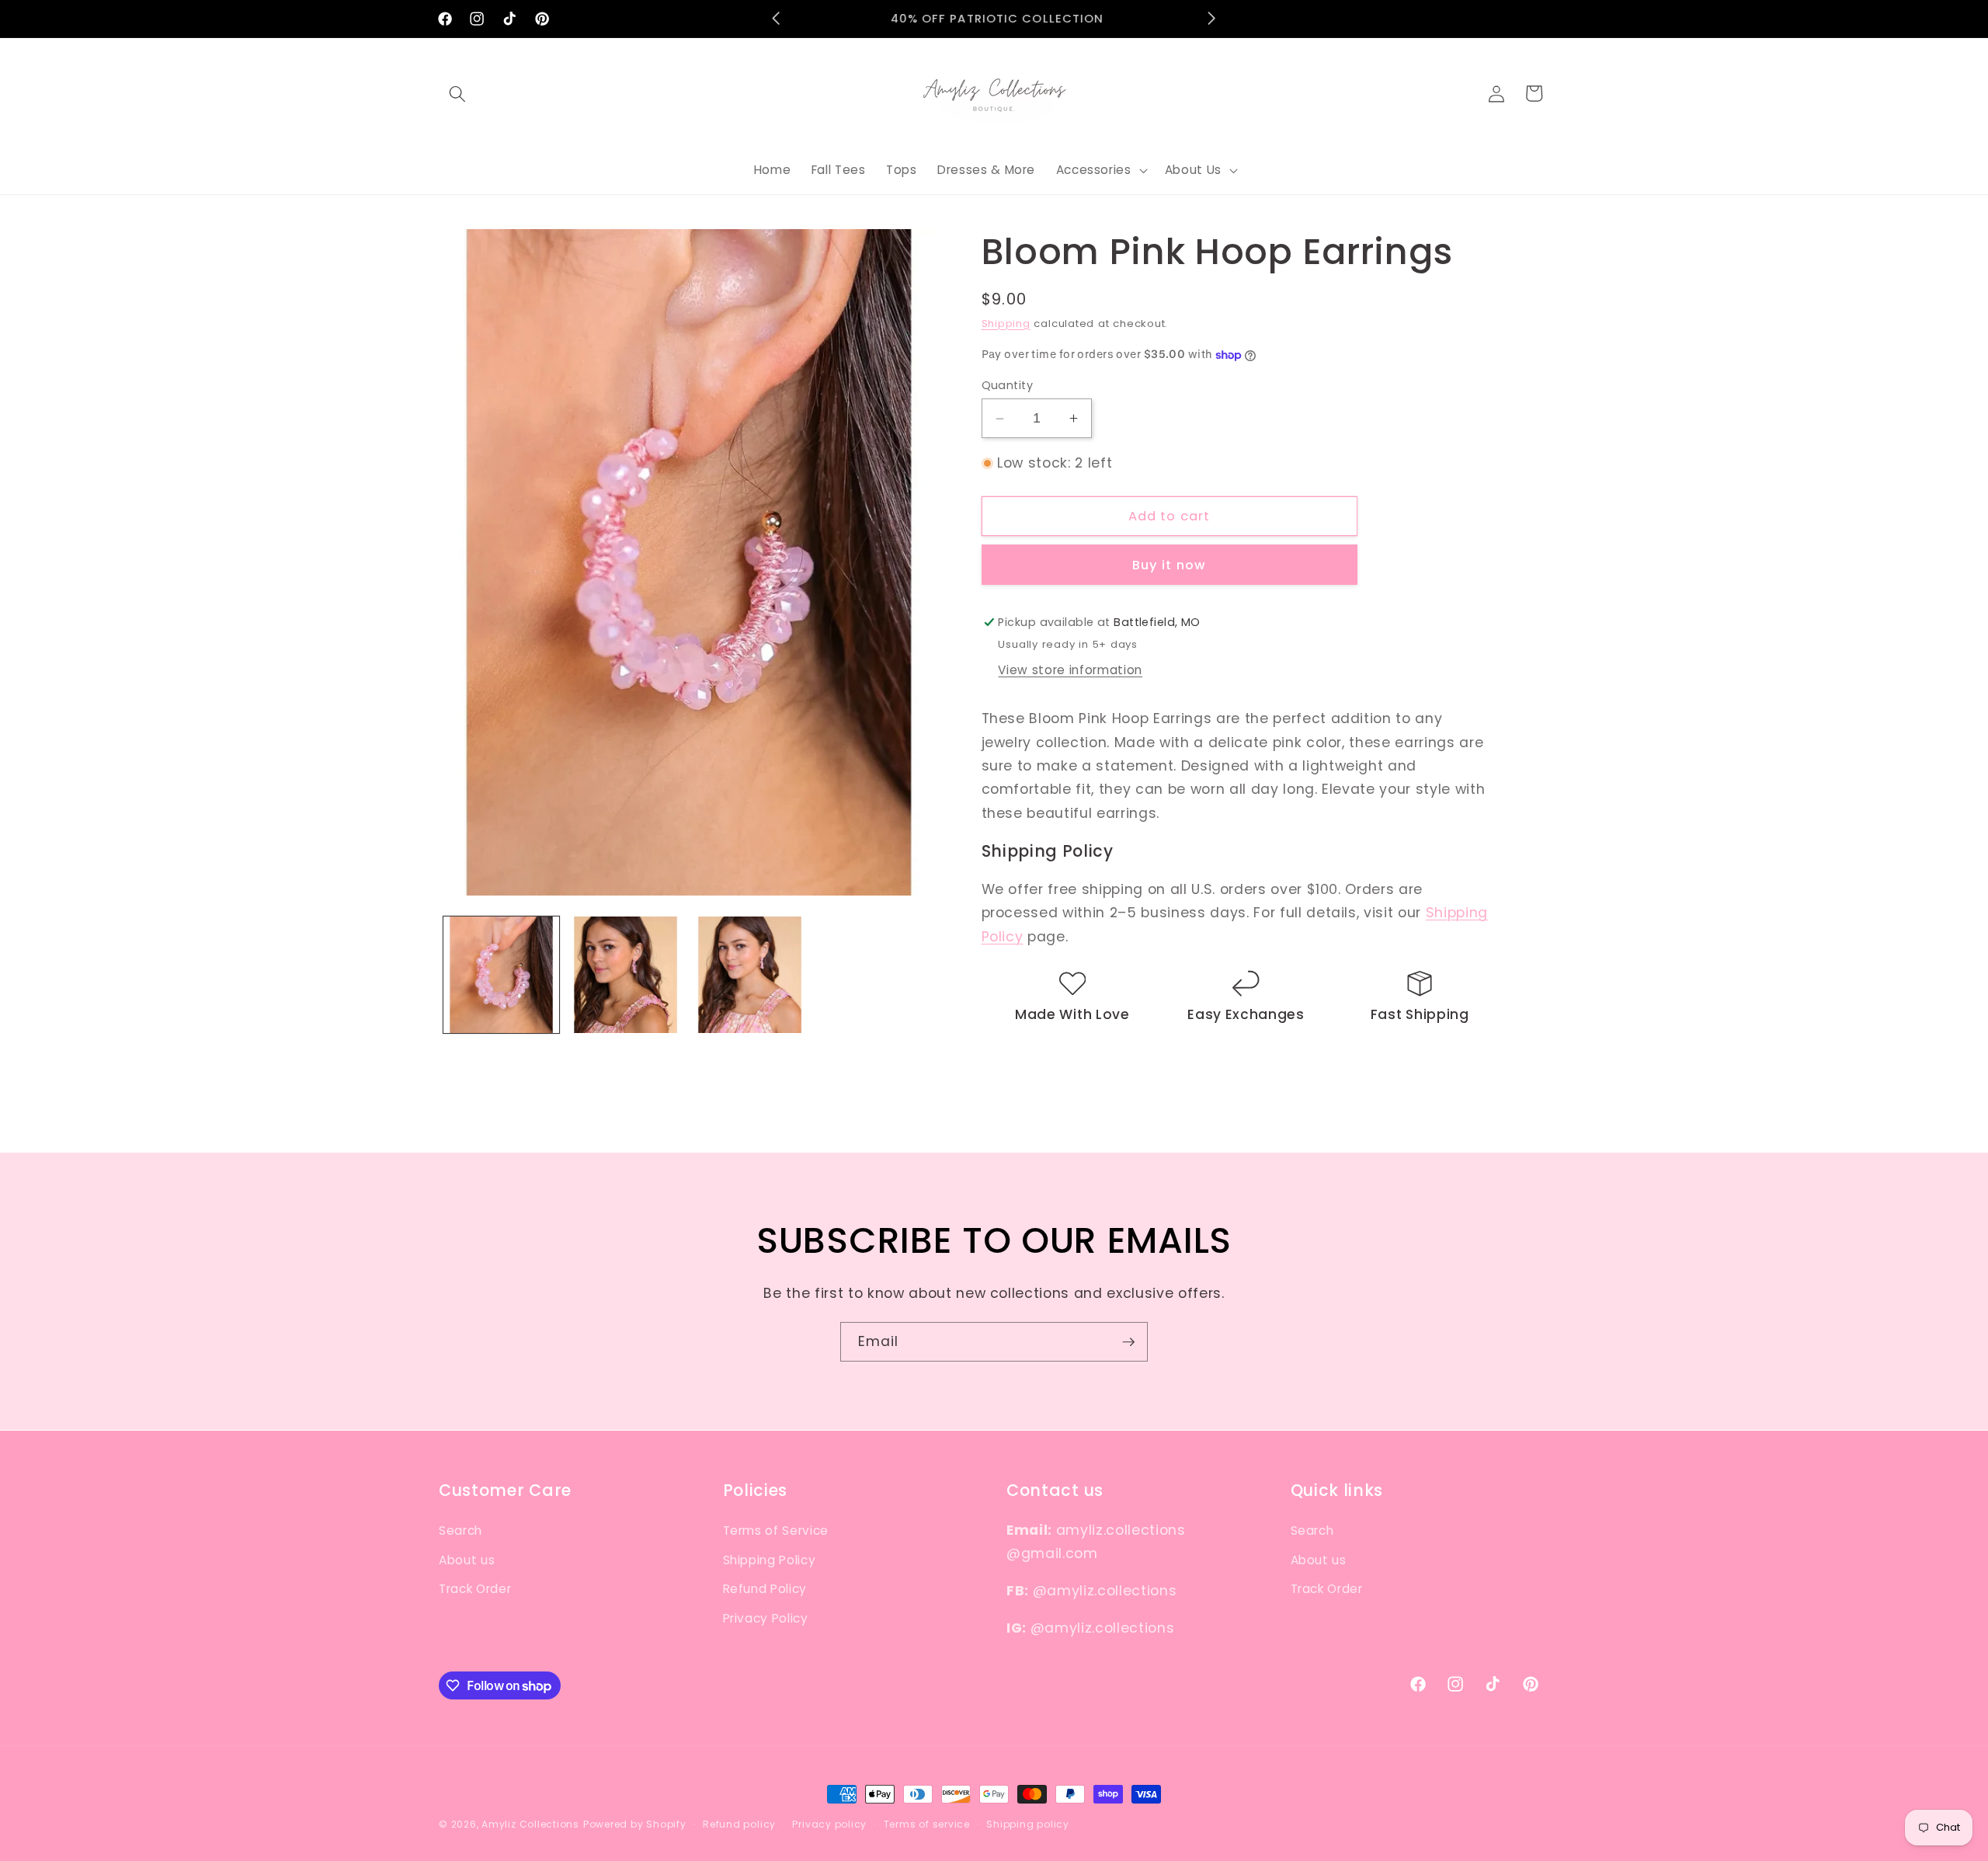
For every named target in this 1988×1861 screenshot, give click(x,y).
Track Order (475, 1589)
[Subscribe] (1128, 1342)
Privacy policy (829, 1824)
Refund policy (739, 1824)
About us (467, 1559)
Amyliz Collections (530, 1824)
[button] (457, 93)
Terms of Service (776, 1530)
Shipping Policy (770, 1559)
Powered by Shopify (635, 1824)
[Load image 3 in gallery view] (750, 974)
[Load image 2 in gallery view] (626, 974)
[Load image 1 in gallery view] (501, 974)
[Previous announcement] (777, 19)
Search (461, 1530)
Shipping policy (1028, 1824)
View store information (1070, 670)
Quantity (1008, 385)
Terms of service (927, 1824)
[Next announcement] (1212, 19)
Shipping (1006, 324)
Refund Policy (765, 1589)
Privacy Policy (766, 1618)
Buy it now (1169, 565)
